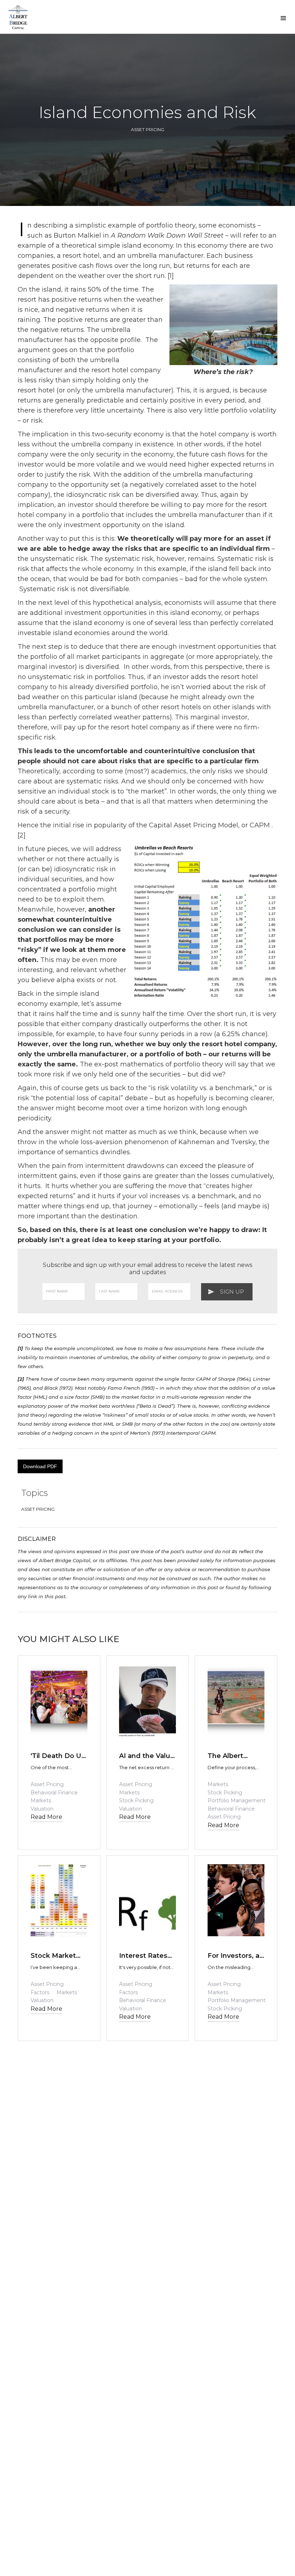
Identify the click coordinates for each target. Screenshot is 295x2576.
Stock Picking (136, 1800)
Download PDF (40, 1466)
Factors (40, 1992)
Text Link (45, 1741)
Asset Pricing (148, 129)
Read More (46, 1817)
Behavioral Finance (54, 1793)
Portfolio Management (237, 1800)
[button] (283, 18)
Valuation (42, 1809)
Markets (41, 1800)
